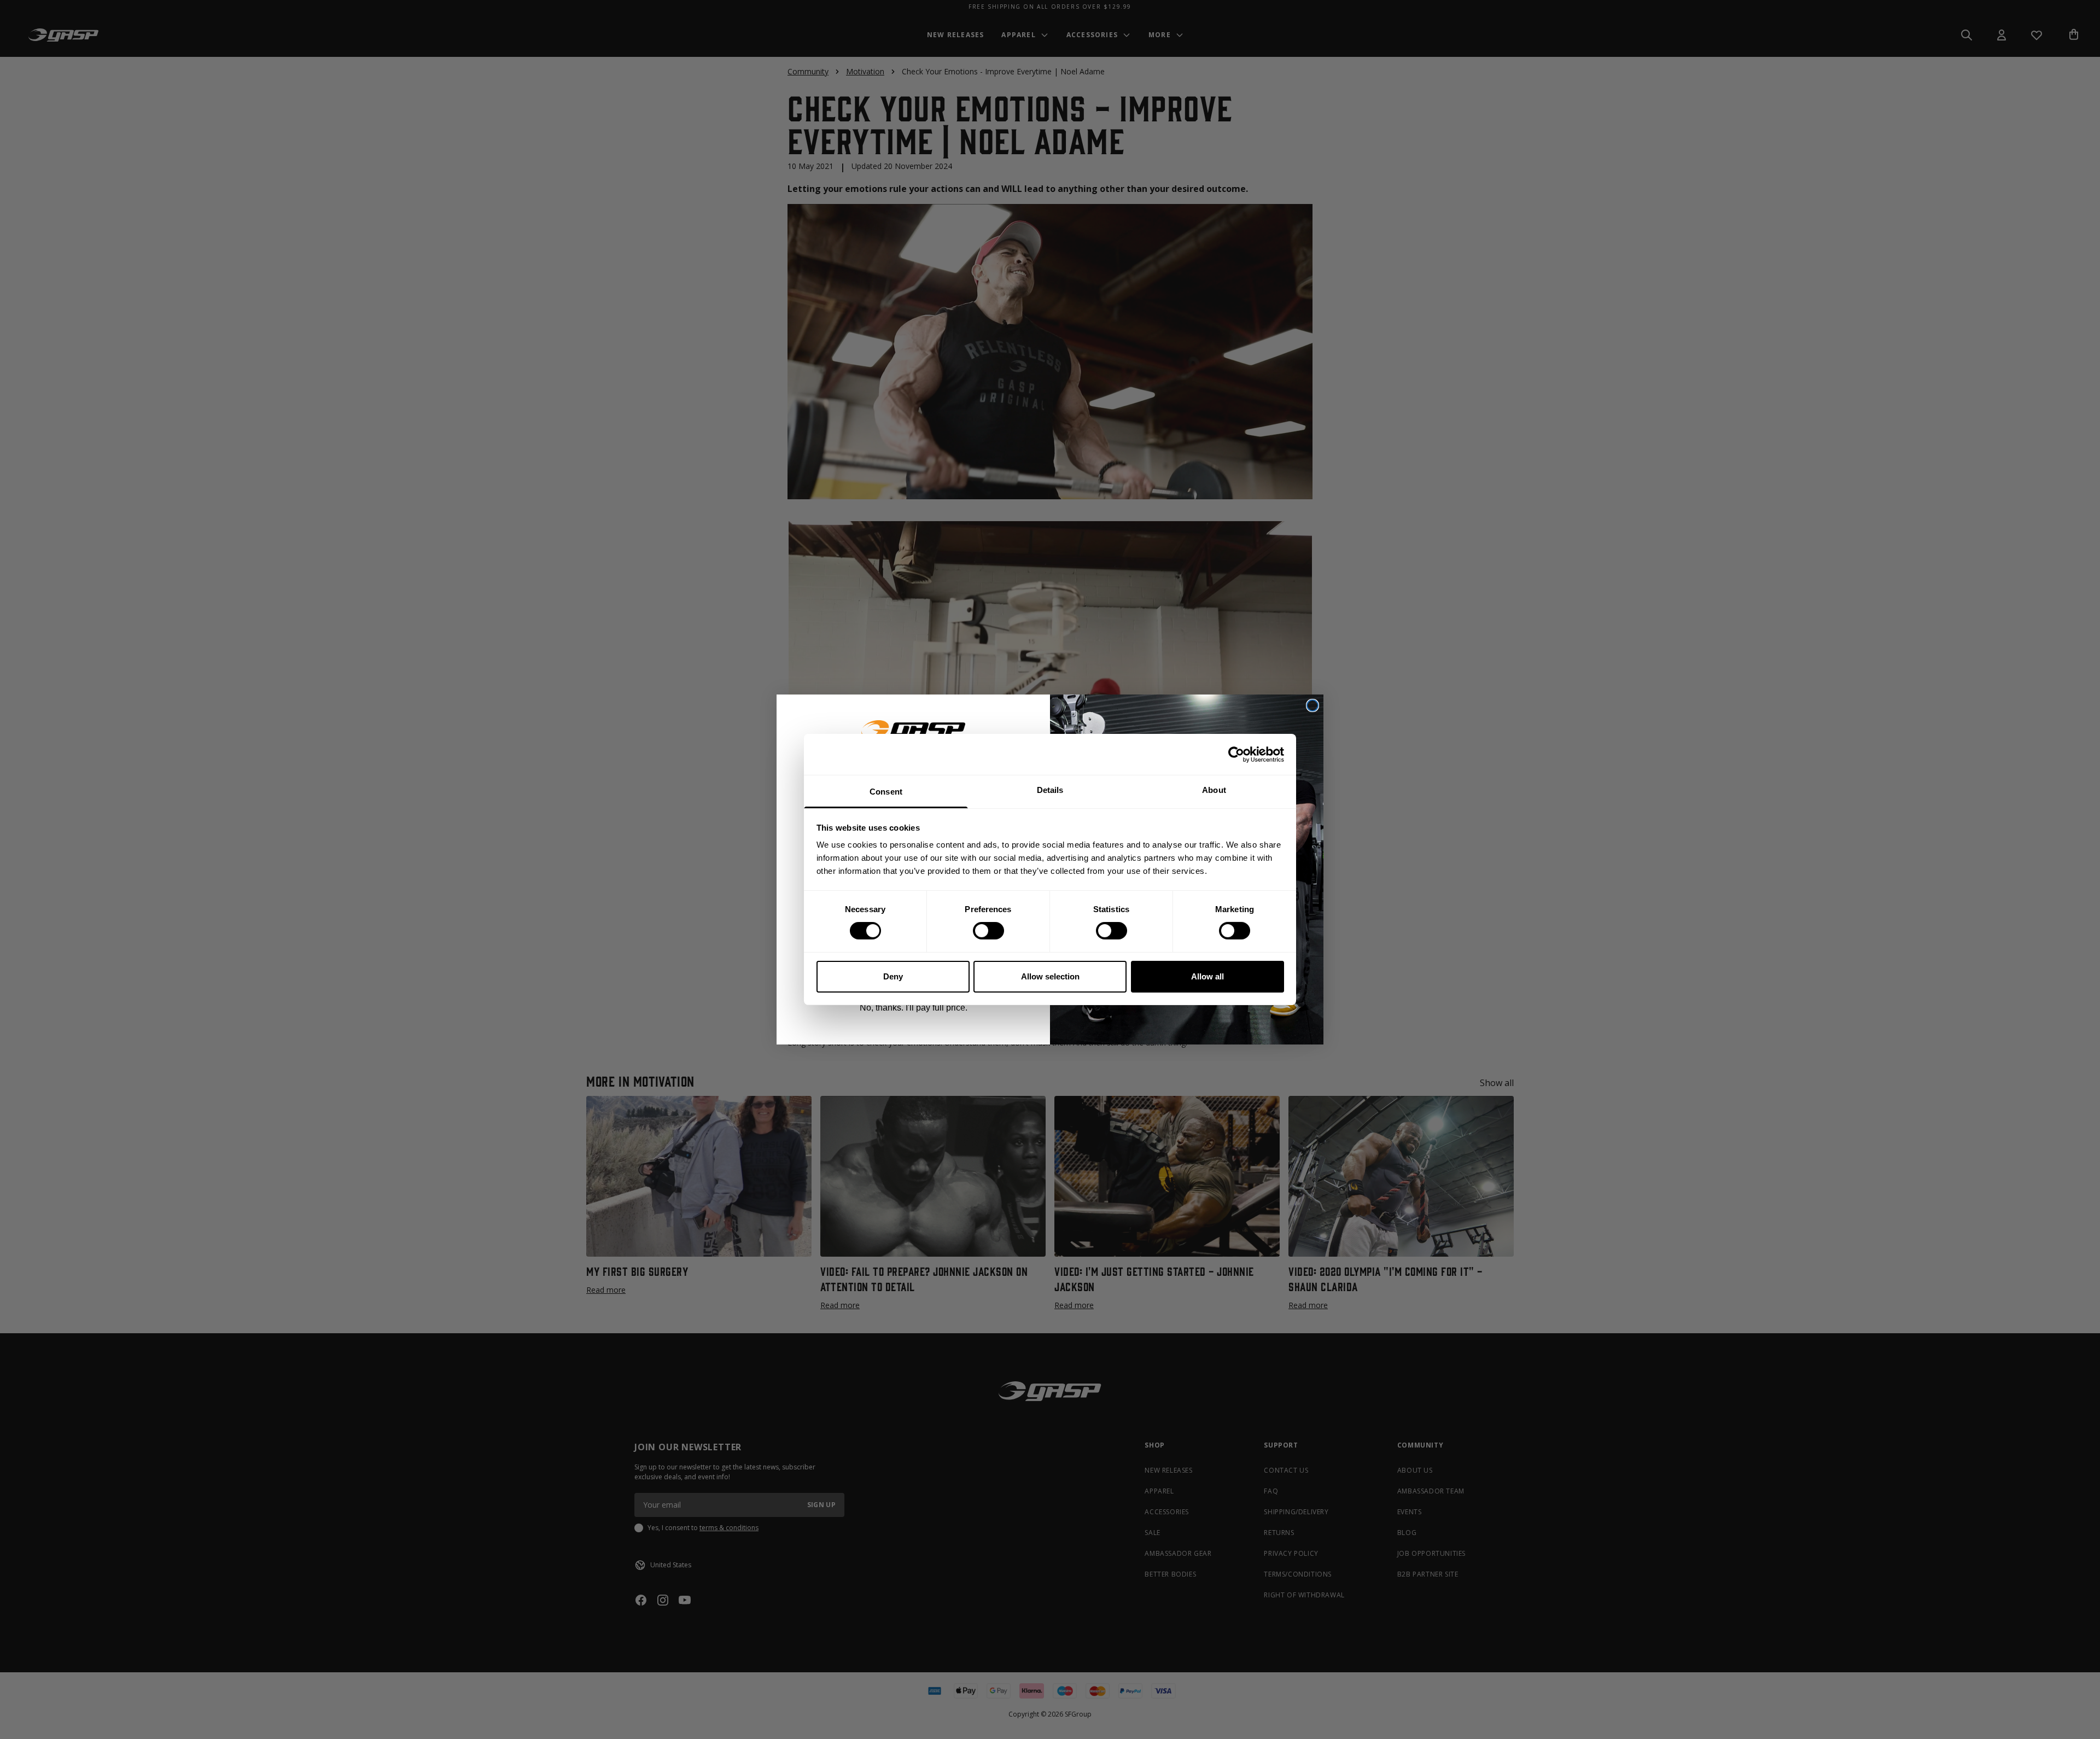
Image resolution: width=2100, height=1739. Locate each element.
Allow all (1207, 976)
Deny (893, 976)
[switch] (988, 931)
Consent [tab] (886, 792)
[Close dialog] (1312, 705)
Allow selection (1050, 976)
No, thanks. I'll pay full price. (914, 1008)
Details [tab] (1050, 790)
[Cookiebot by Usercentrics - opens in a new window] (1236, 754)
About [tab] (1214, 790)
